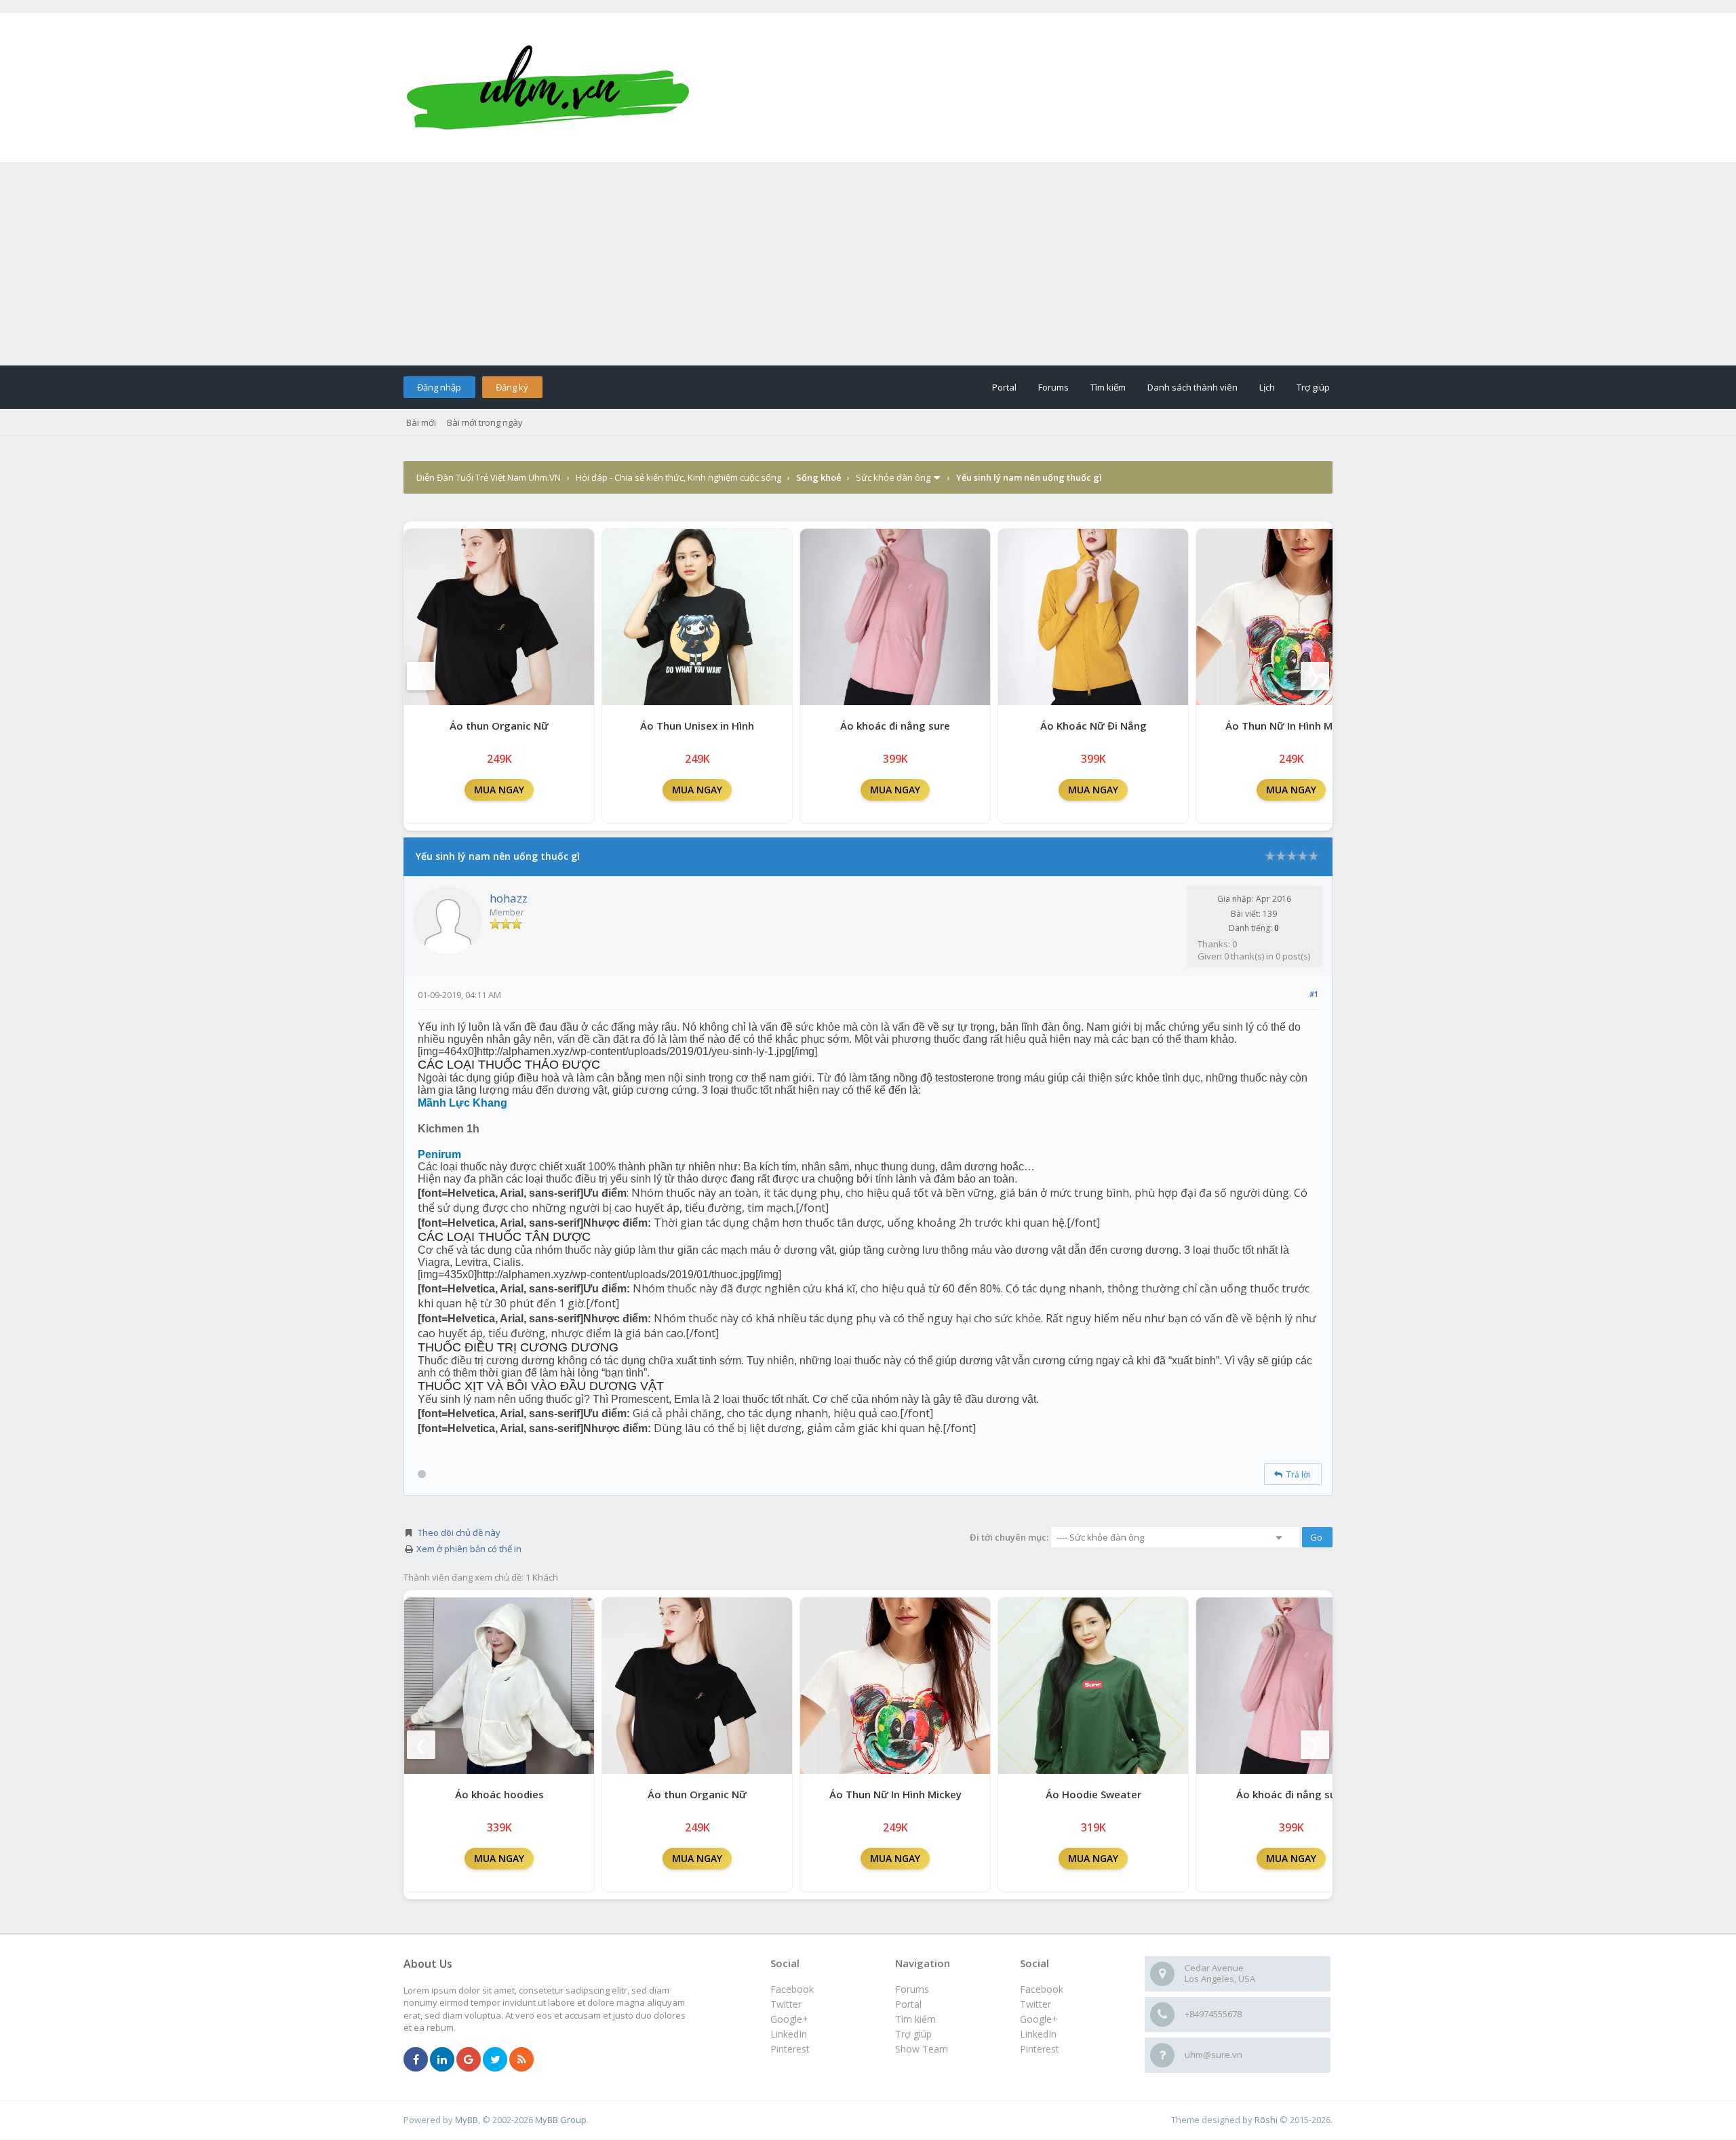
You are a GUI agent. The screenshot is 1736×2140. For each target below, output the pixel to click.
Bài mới (421, 422)
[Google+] (469, 2060)
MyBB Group (561, 2120)
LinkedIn (1038, 2034)
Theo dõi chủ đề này (459, 1532)
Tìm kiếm (1108, 387)
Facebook (1042, 1989)
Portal (1004, 387)
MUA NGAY (499, 790)
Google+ (1039, 2019)
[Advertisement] (868, 264)
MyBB (467, 2120)
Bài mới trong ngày (485, 422)
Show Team (922, 2049)
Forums (1053, 387)
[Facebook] (416, 2060)
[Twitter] (495, 2060)
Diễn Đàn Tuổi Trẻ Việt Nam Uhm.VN (489, 477)
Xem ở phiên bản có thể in (469, 1549)
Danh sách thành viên (1192, 387)
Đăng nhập (439, 387)
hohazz (509, 898)
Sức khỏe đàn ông (893, 477)
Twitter (1035, 2004)
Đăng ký (512, 387)
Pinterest (1040, 2049)
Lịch (1267, 387)
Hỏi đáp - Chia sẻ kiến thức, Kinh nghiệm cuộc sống (678, 477)
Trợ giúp (1313, 387)
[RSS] (521, 2060)
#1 (1314, 994)
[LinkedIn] (442, 2060)
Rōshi (1266, 2120)
